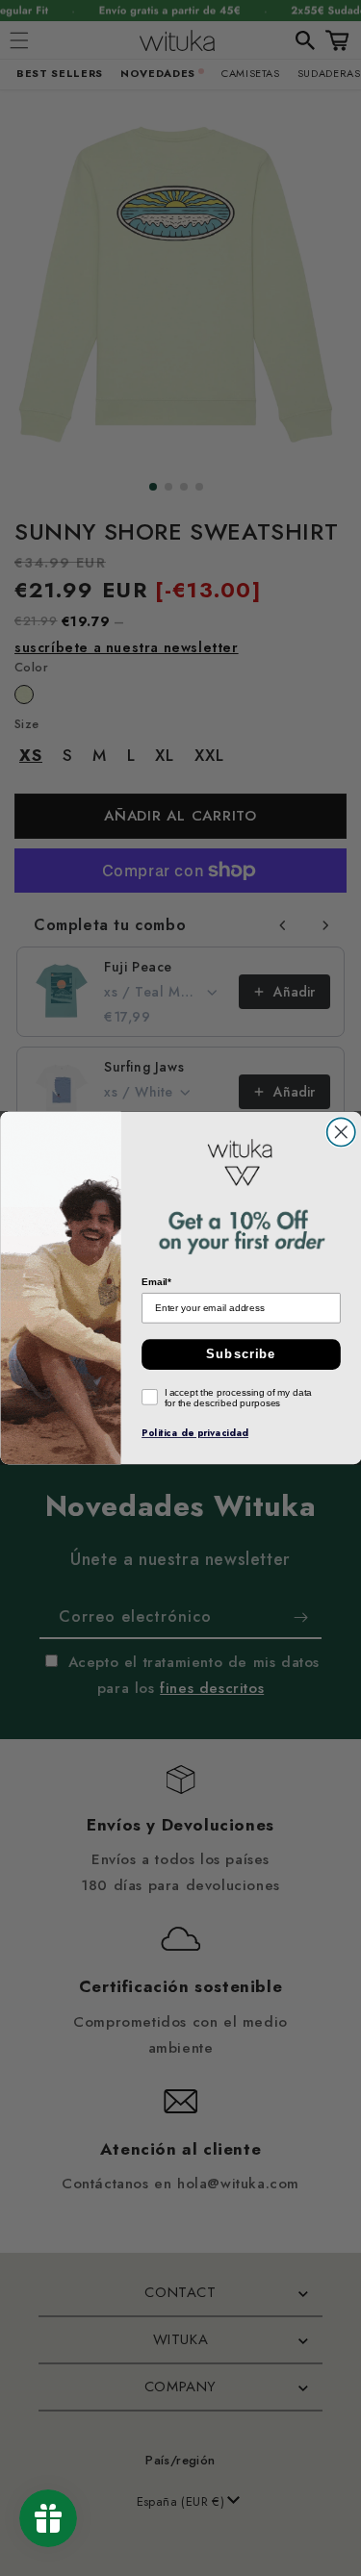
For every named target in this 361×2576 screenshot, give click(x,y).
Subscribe (241, 1354)
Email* (156, 1282)
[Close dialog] (340, 1132)
